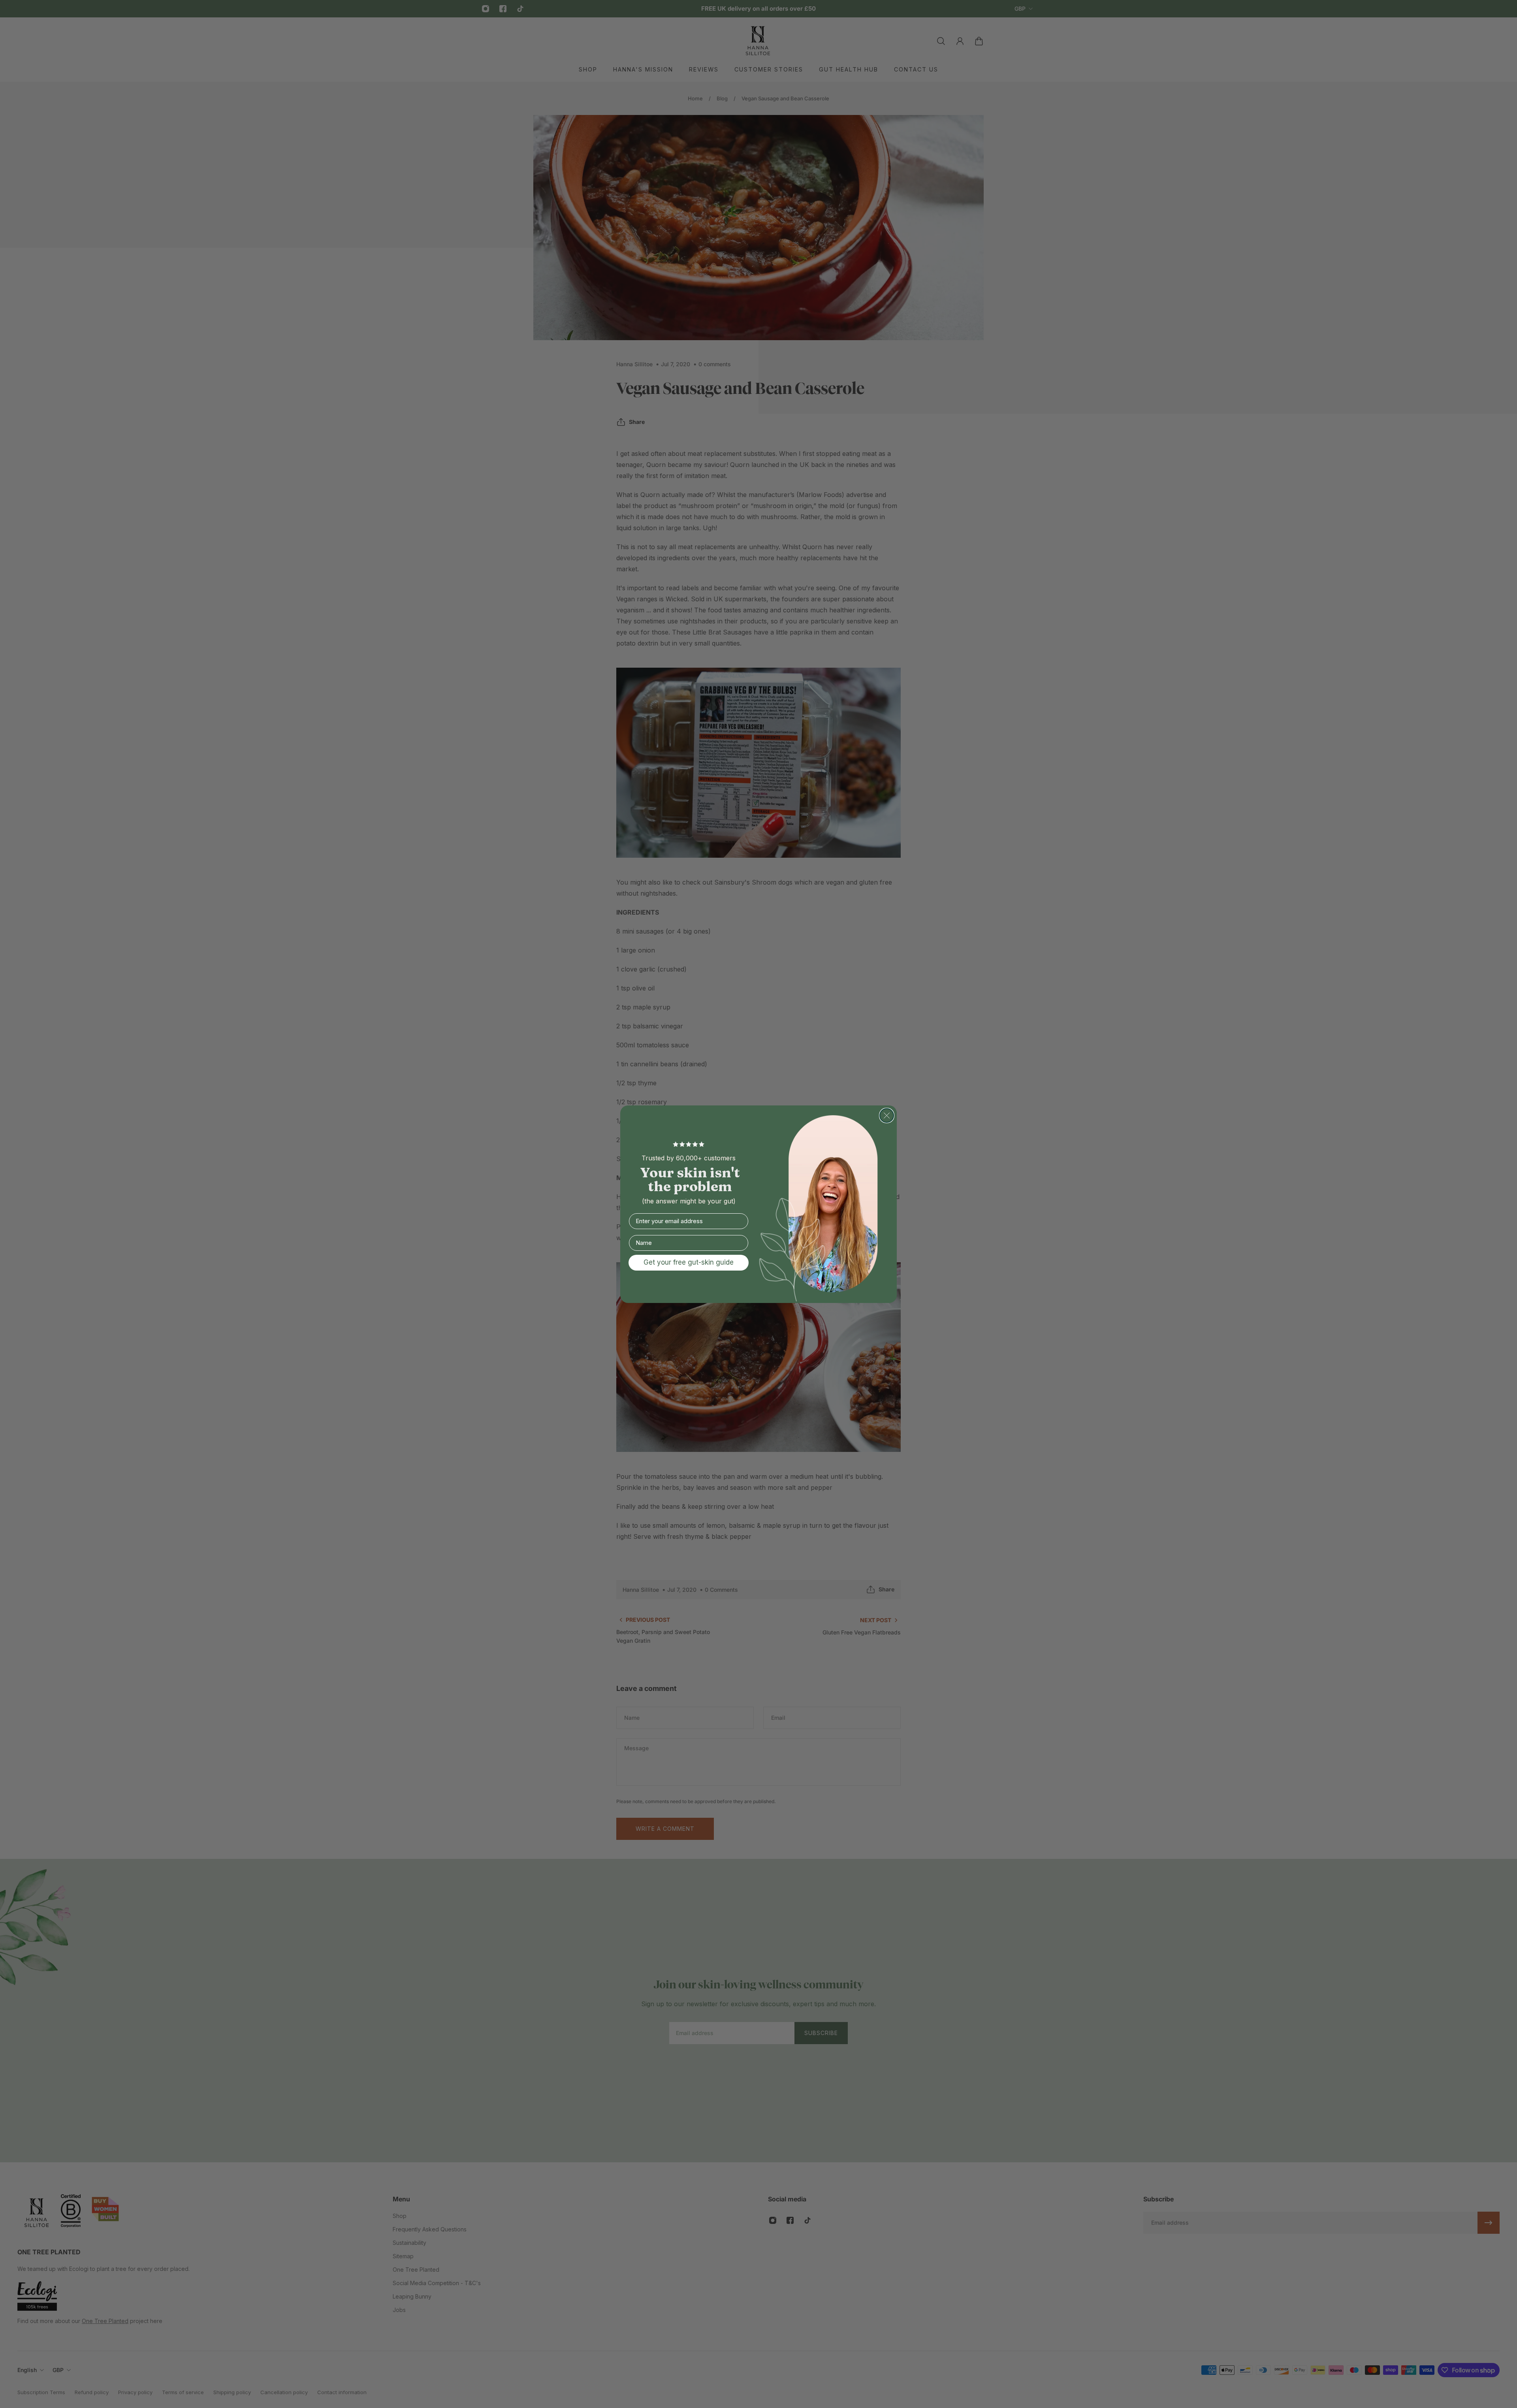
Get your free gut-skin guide (689, 1262)
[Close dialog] (887, 1116)
